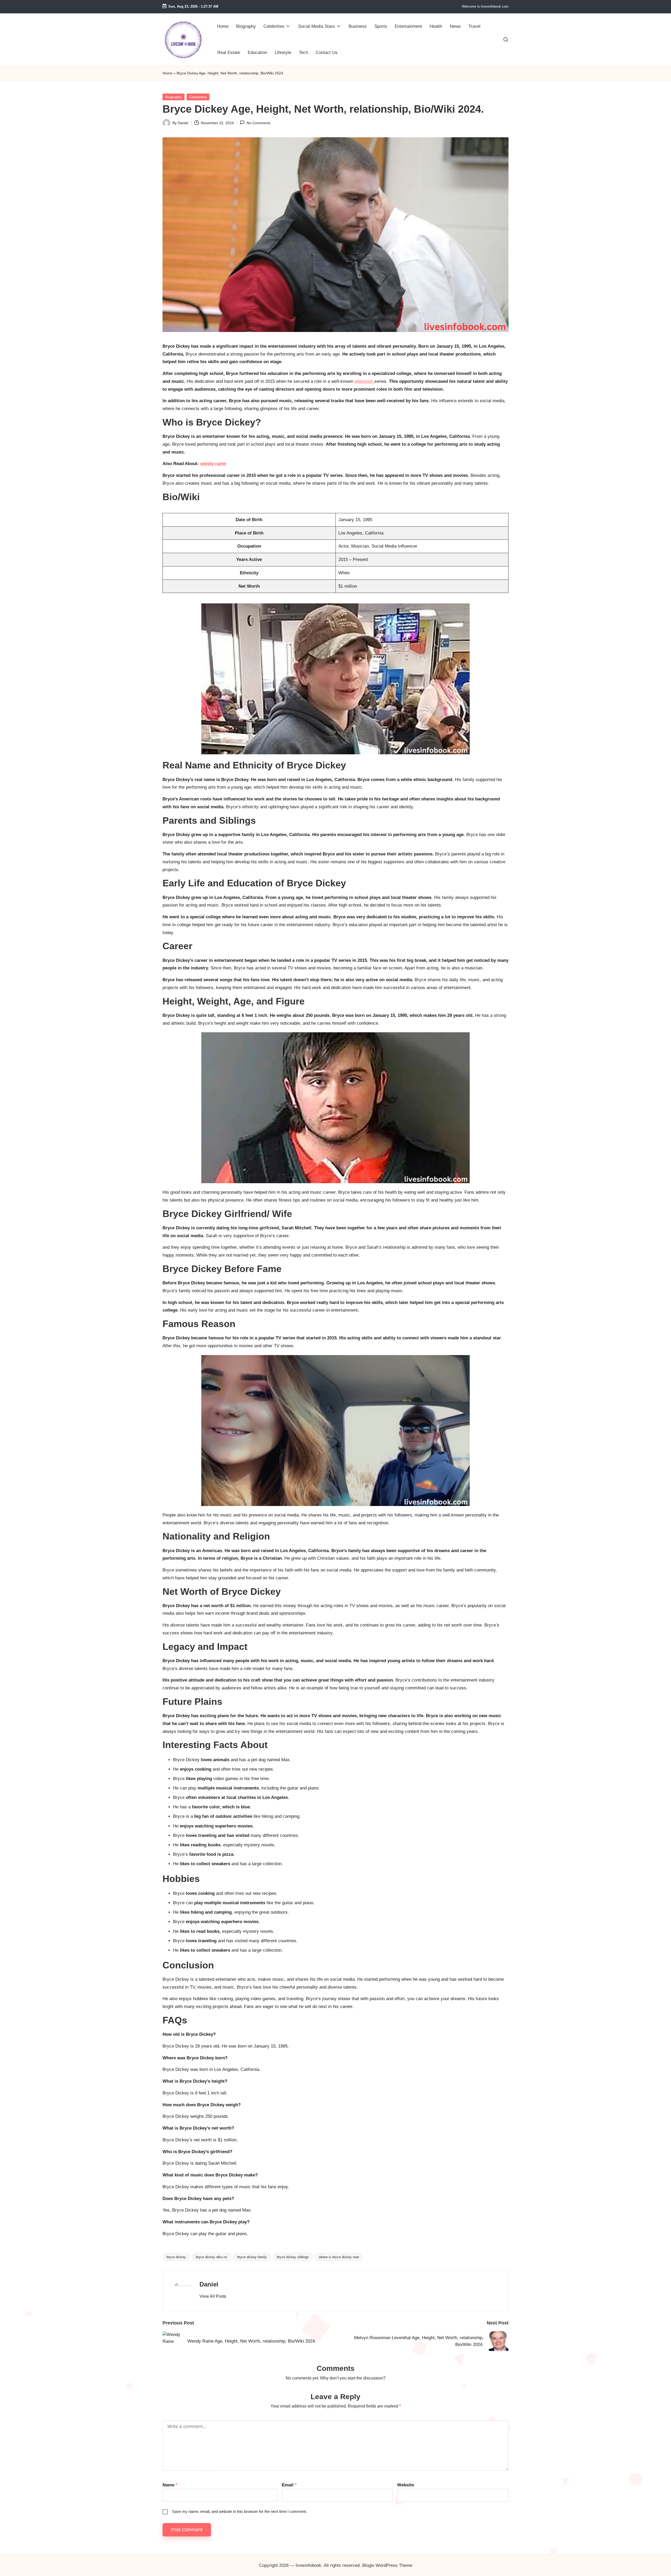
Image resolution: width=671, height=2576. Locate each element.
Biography (174, 97)
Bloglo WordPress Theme (387, 2565)
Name (170, 2485)
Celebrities (198, 97)
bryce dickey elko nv (212, 2257)
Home (167, 73)
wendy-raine (213, 464)
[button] (213, 2296)
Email (289, 2485)
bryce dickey (176, 2257)
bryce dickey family (252, 2257)
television (364, 381)
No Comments (258, 123)
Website (405, 2485)
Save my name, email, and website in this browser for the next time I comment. (239, 2511)
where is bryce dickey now (339, 2257)
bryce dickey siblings (293, 2257)
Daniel (209, 2284)
